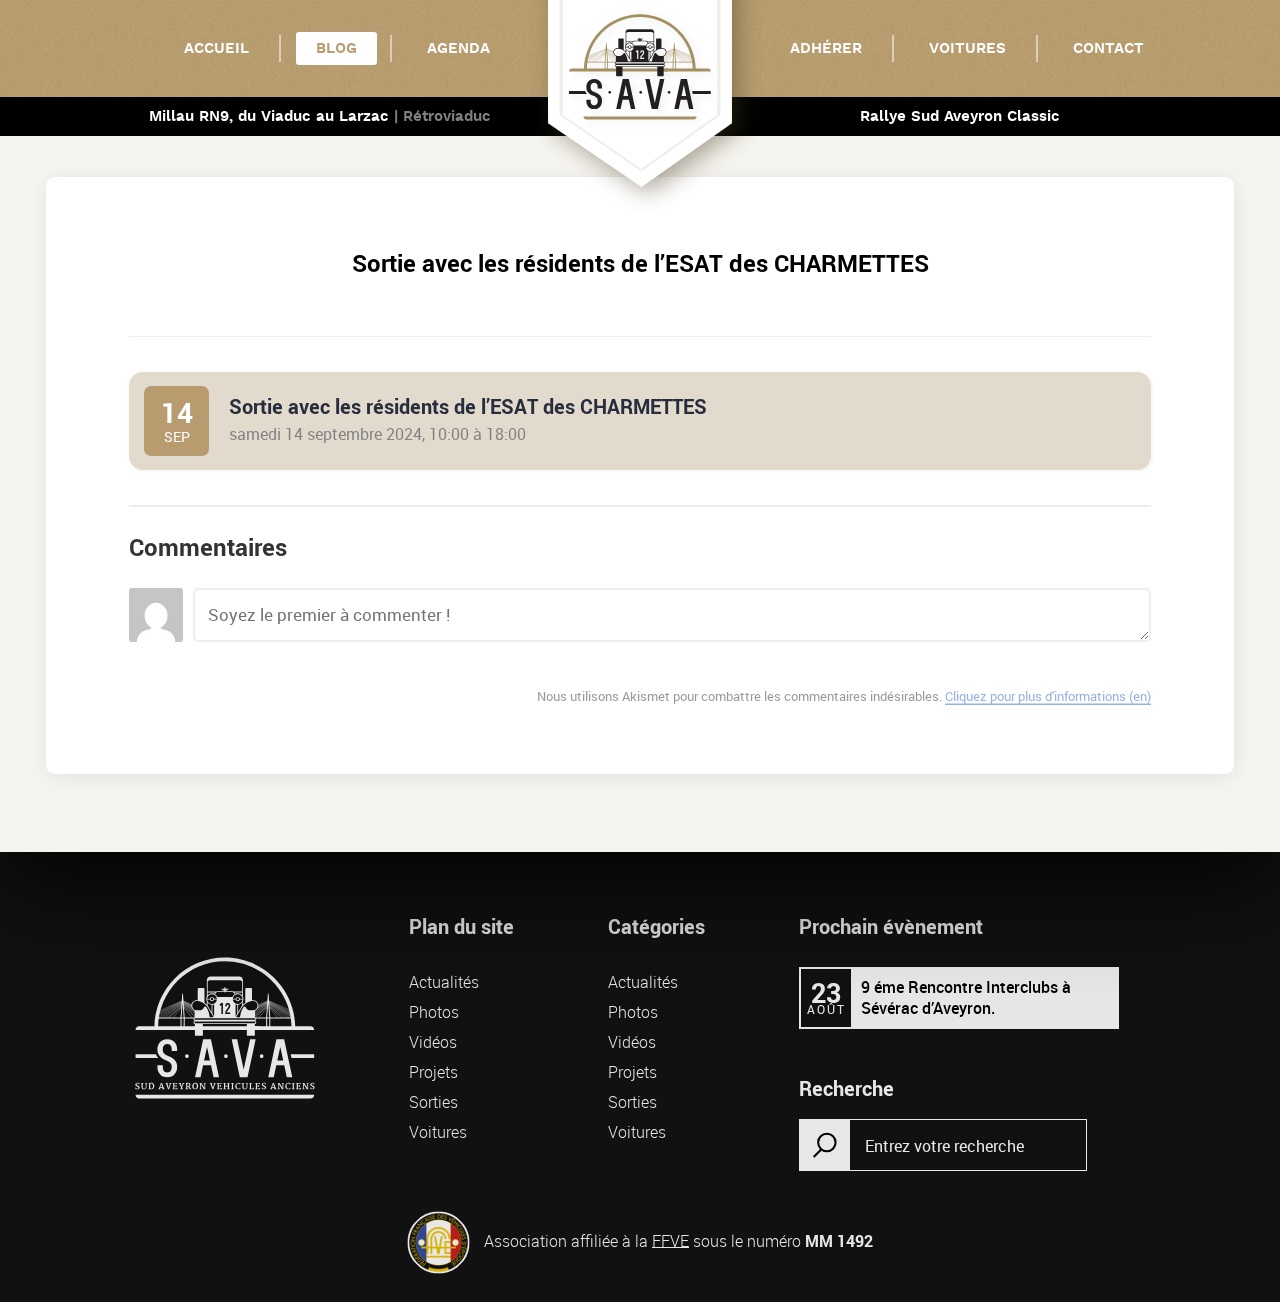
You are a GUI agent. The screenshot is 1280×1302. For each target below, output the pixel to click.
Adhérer (826, 48)
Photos (434, 1012)
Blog (336, 48)
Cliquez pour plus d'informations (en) (1048, 696)
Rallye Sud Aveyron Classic (960, 116)
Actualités (444, 982)
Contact (1108, 48)
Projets (433, 1072)
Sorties (433, 1102)
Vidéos (433, 1042)
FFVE (670, 1240)
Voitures (967, 48)
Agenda (458, 48)
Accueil (216, 48)
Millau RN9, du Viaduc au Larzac (320, 116)
